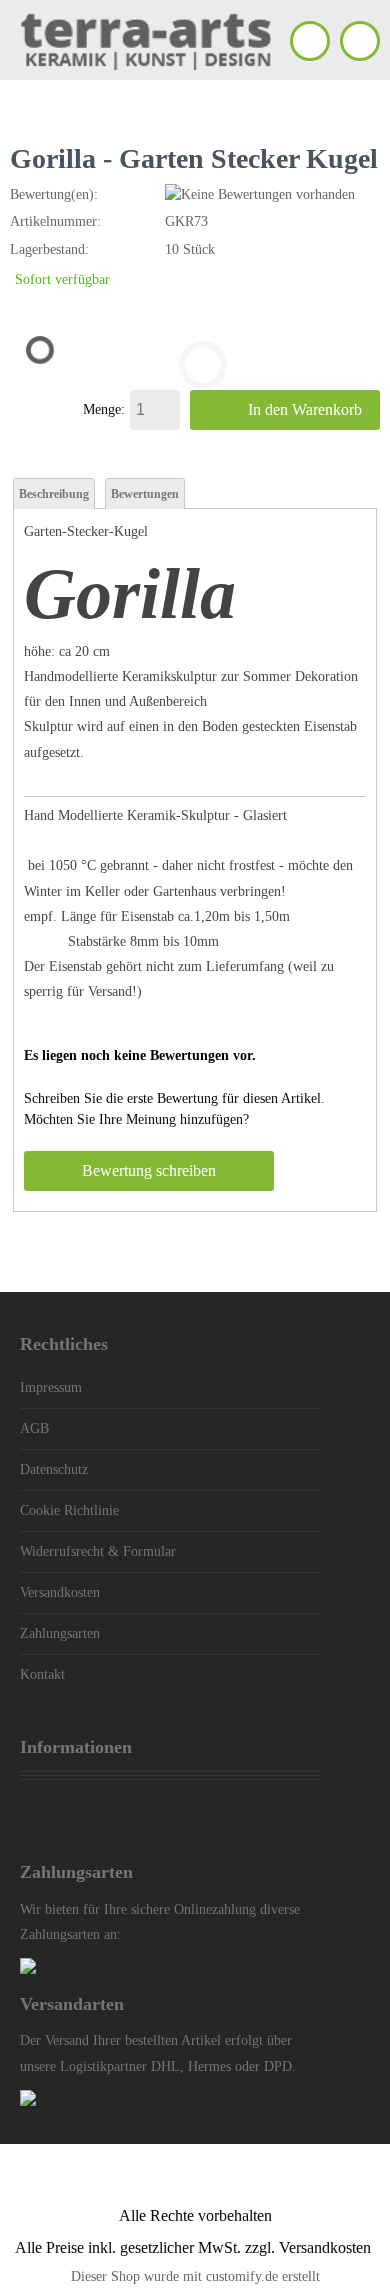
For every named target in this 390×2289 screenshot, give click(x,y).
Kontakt (42, 1674)
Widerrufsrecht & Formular (98, 1551)
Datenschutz (54, 1469)
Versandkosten (60, 1592)
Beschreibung (54, 494)
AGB (34, 1428)
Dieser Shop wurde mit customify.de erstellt (195, 2276)
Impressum (51, 1387)
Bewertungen (145, 494)
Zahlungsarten (60, 1633)
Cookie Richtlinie (69, 1510)
